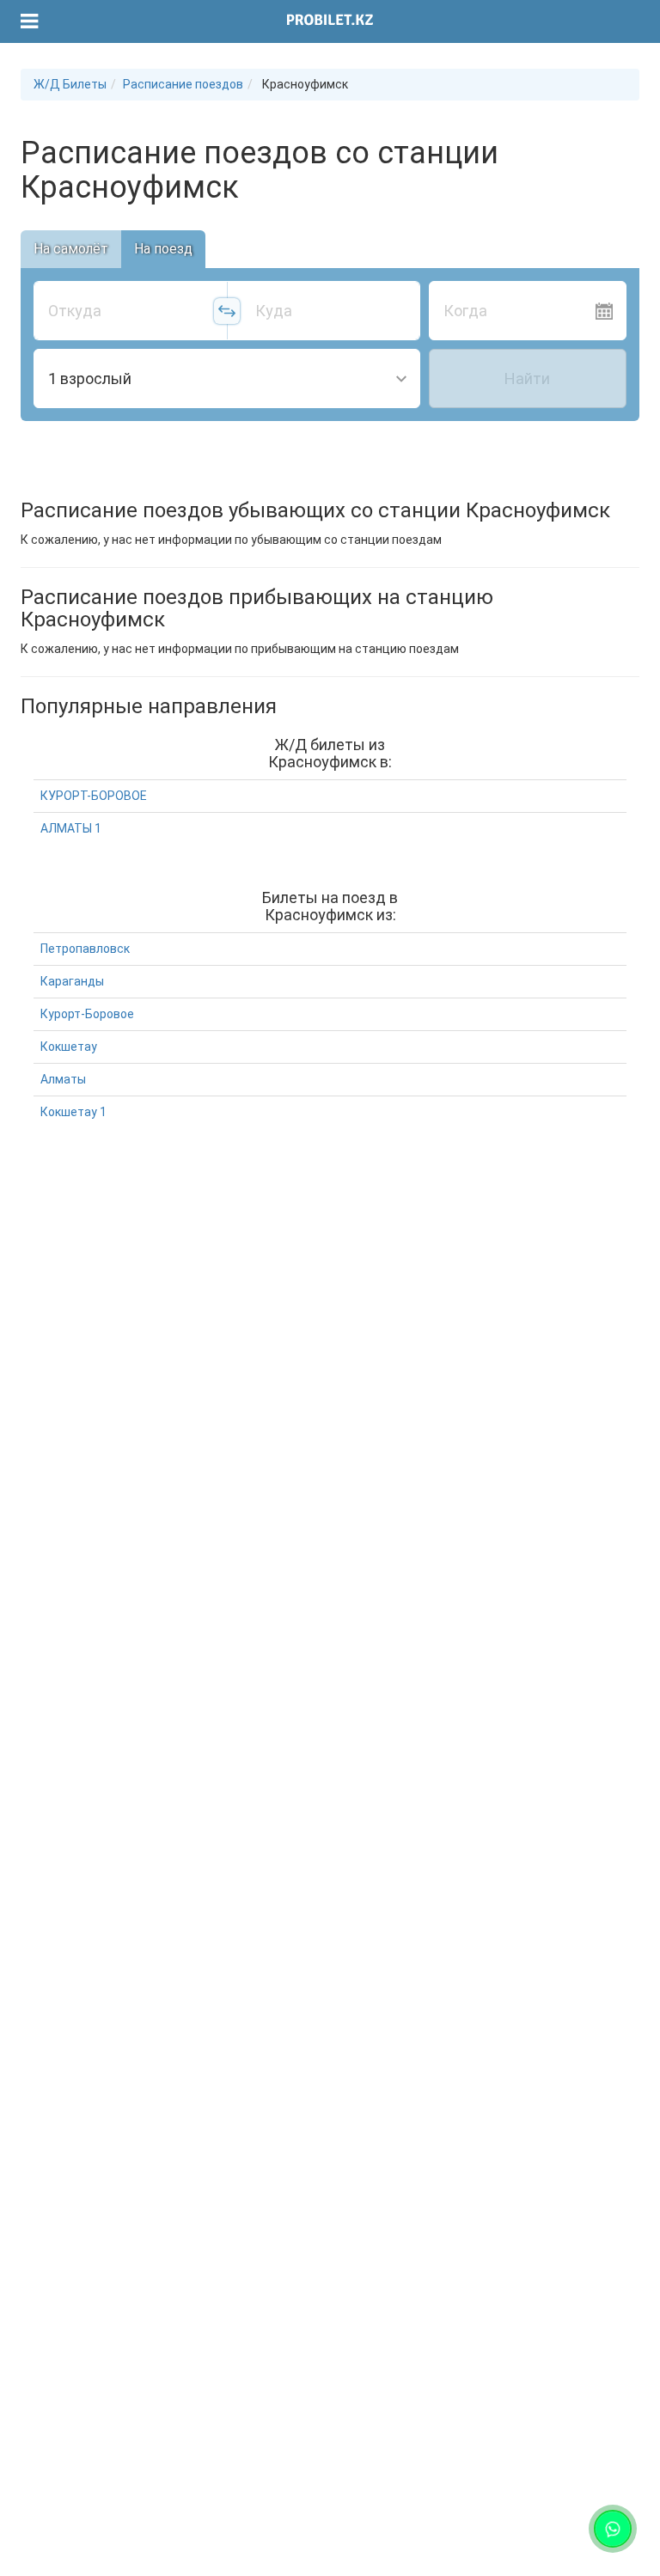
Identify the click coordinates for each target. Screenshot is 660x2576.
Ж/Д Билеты (70, 84)
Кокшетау (69, 1047)
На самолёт (71, 249)
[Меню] (30, 22)
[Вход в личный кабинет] (618, 21)
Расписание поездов (183, 84)
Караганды (72, 981)
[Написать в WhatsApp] (612, 2528)
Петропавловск (85, 949)
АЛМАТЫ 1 (71, 828)
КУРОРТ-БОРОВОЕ (94, 796)
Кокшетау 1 (73, 1112)
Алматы (63, 1079)
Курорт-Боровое (87, 1014)
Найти (527, 378)
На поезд (163, 249)
